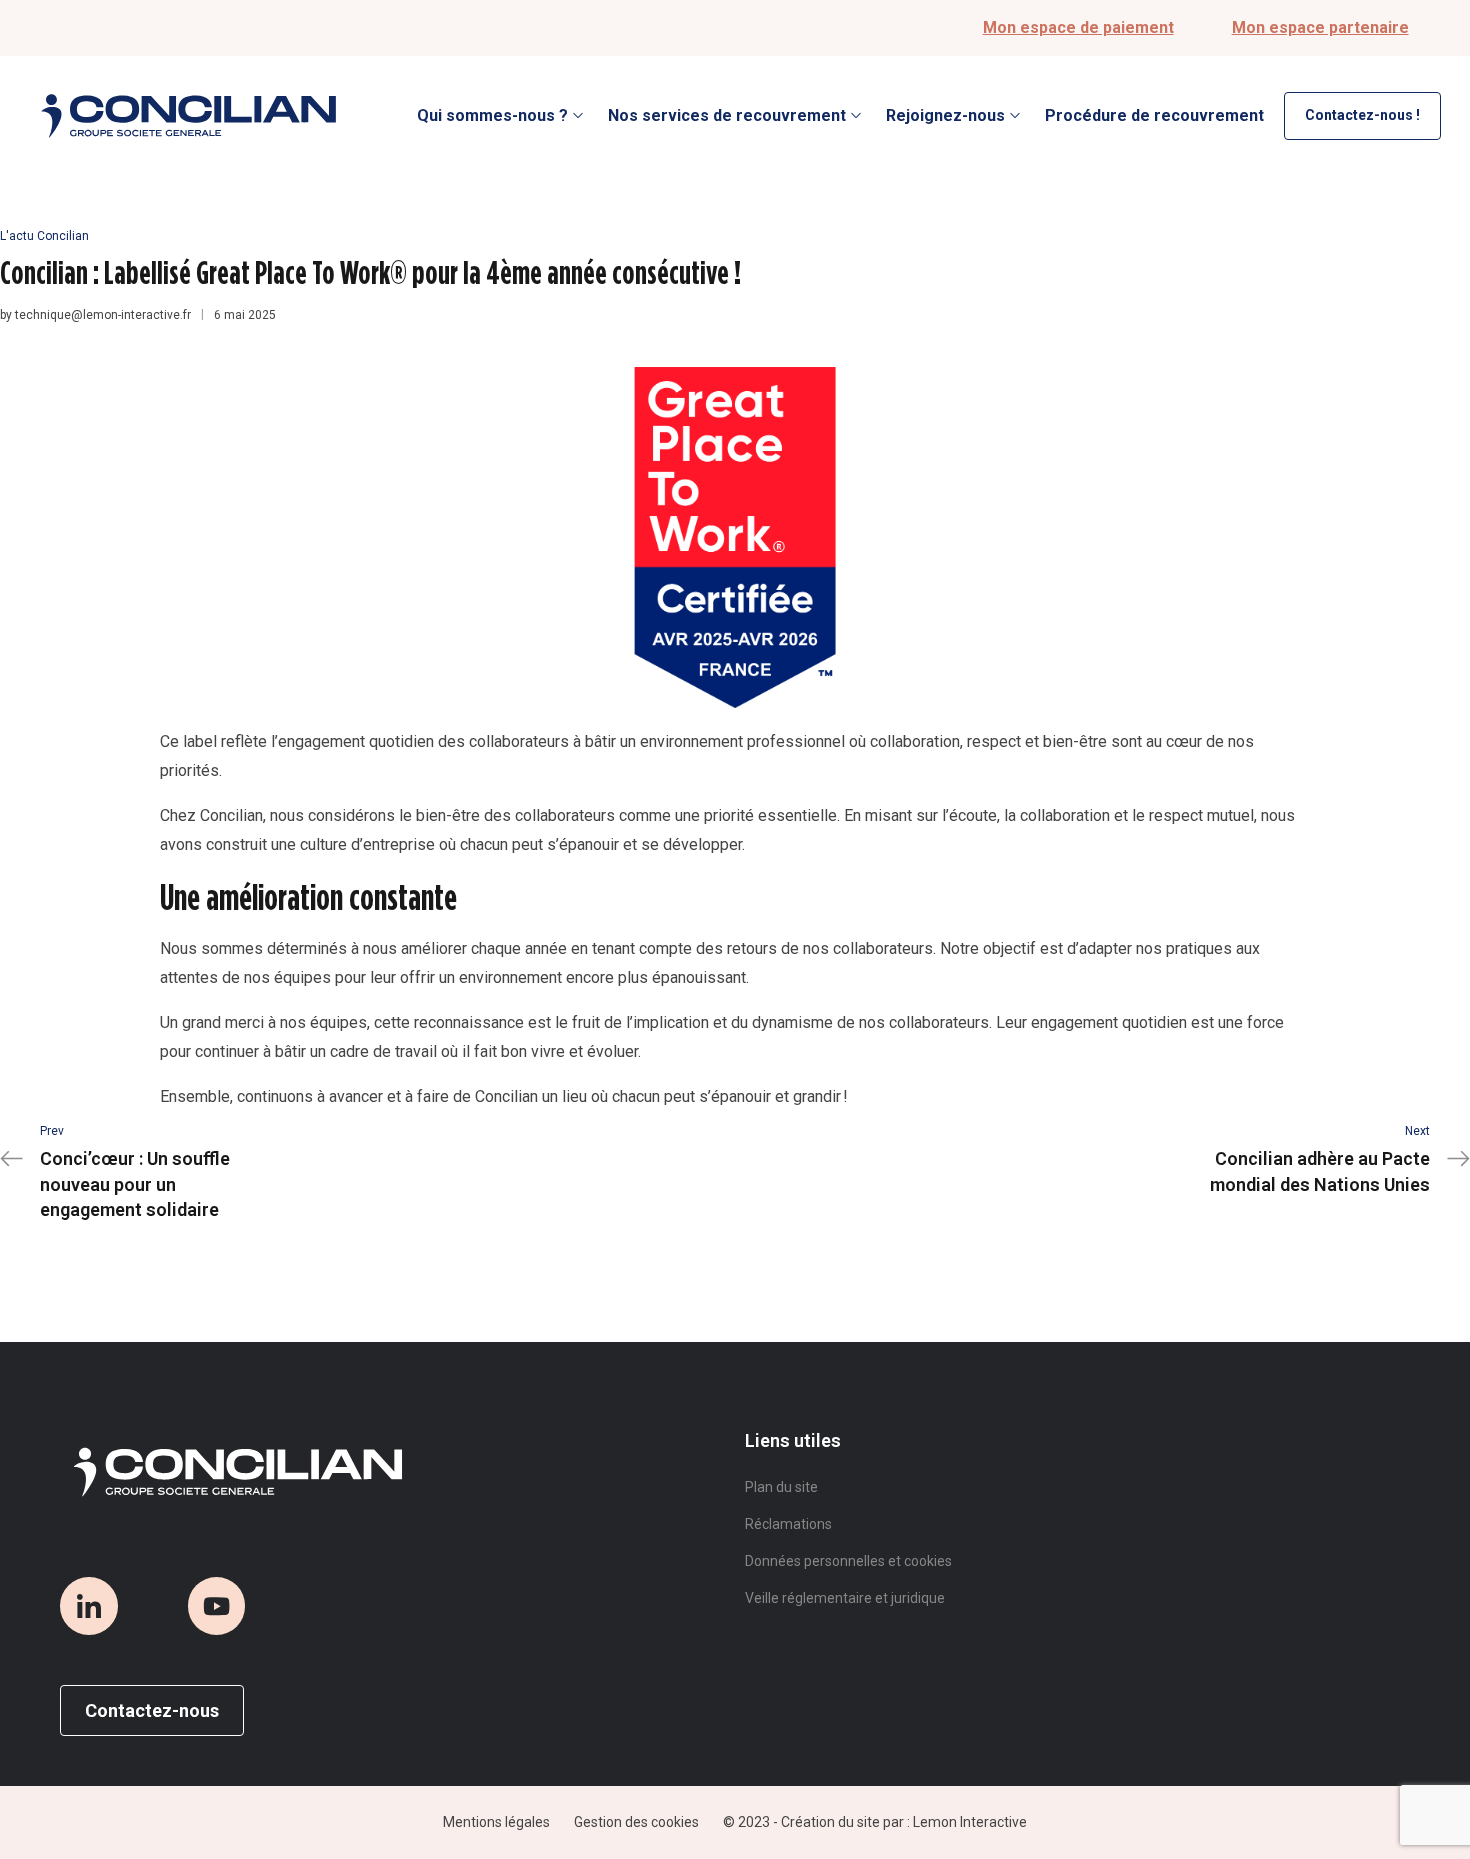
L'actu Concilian (44, 236)
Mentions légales (496, 1822)
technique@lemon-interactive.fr (103, 315)
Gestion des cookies (636, 1822)
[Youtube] (217, 1606)
